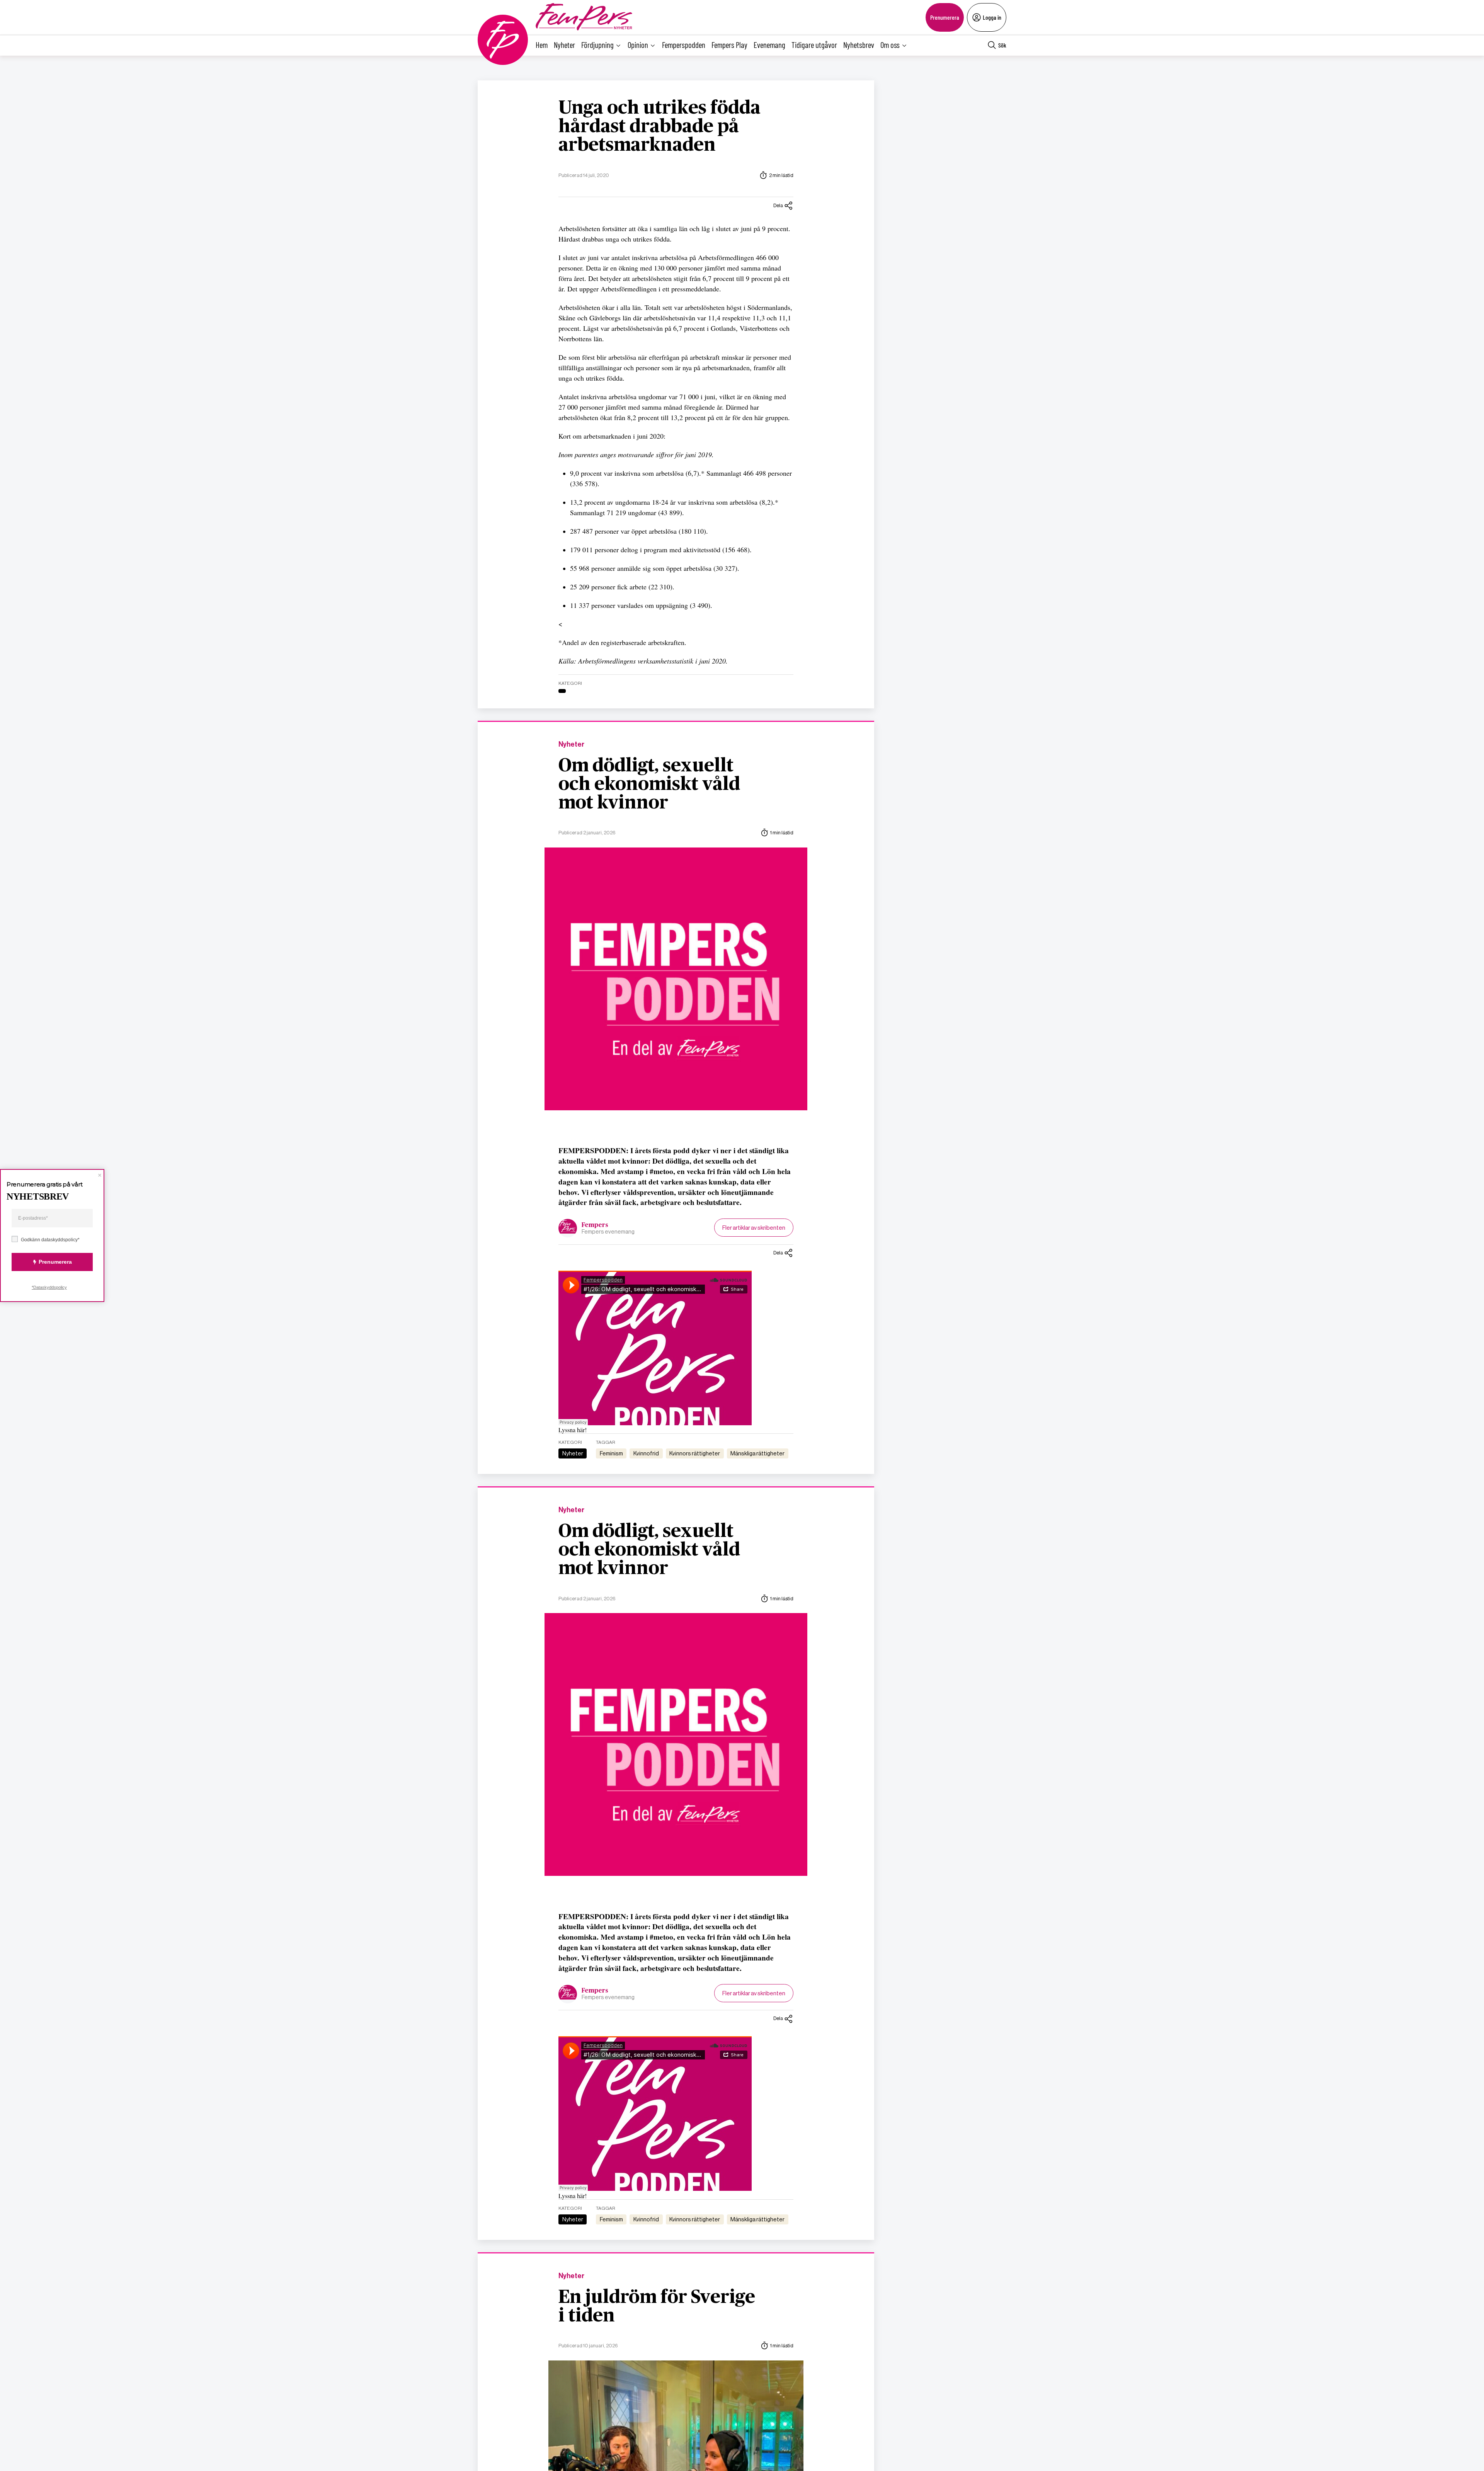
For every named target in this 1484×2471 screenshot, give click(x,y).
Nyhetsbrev (859, 45)
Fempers (595, 1225)
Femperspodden (684, 45)
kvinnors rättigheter (695, 1453)
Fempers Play (729, 45)
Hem (542, 45)
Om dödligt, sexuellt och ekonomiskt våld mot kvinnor (649, 785)
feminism (611, 1453)
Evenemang (769, 45)
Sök (1002, 45)
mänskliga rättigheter (757, 1453)
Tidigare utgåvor (814, 45)
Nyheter (564, 45)
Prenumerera (945, 17)
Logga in (992, 17)
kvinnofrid (646, 1453)
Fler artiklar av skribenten (754, 1228)
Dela (778, 205)
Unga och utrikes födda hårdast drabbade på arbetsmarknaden (659, 127)
